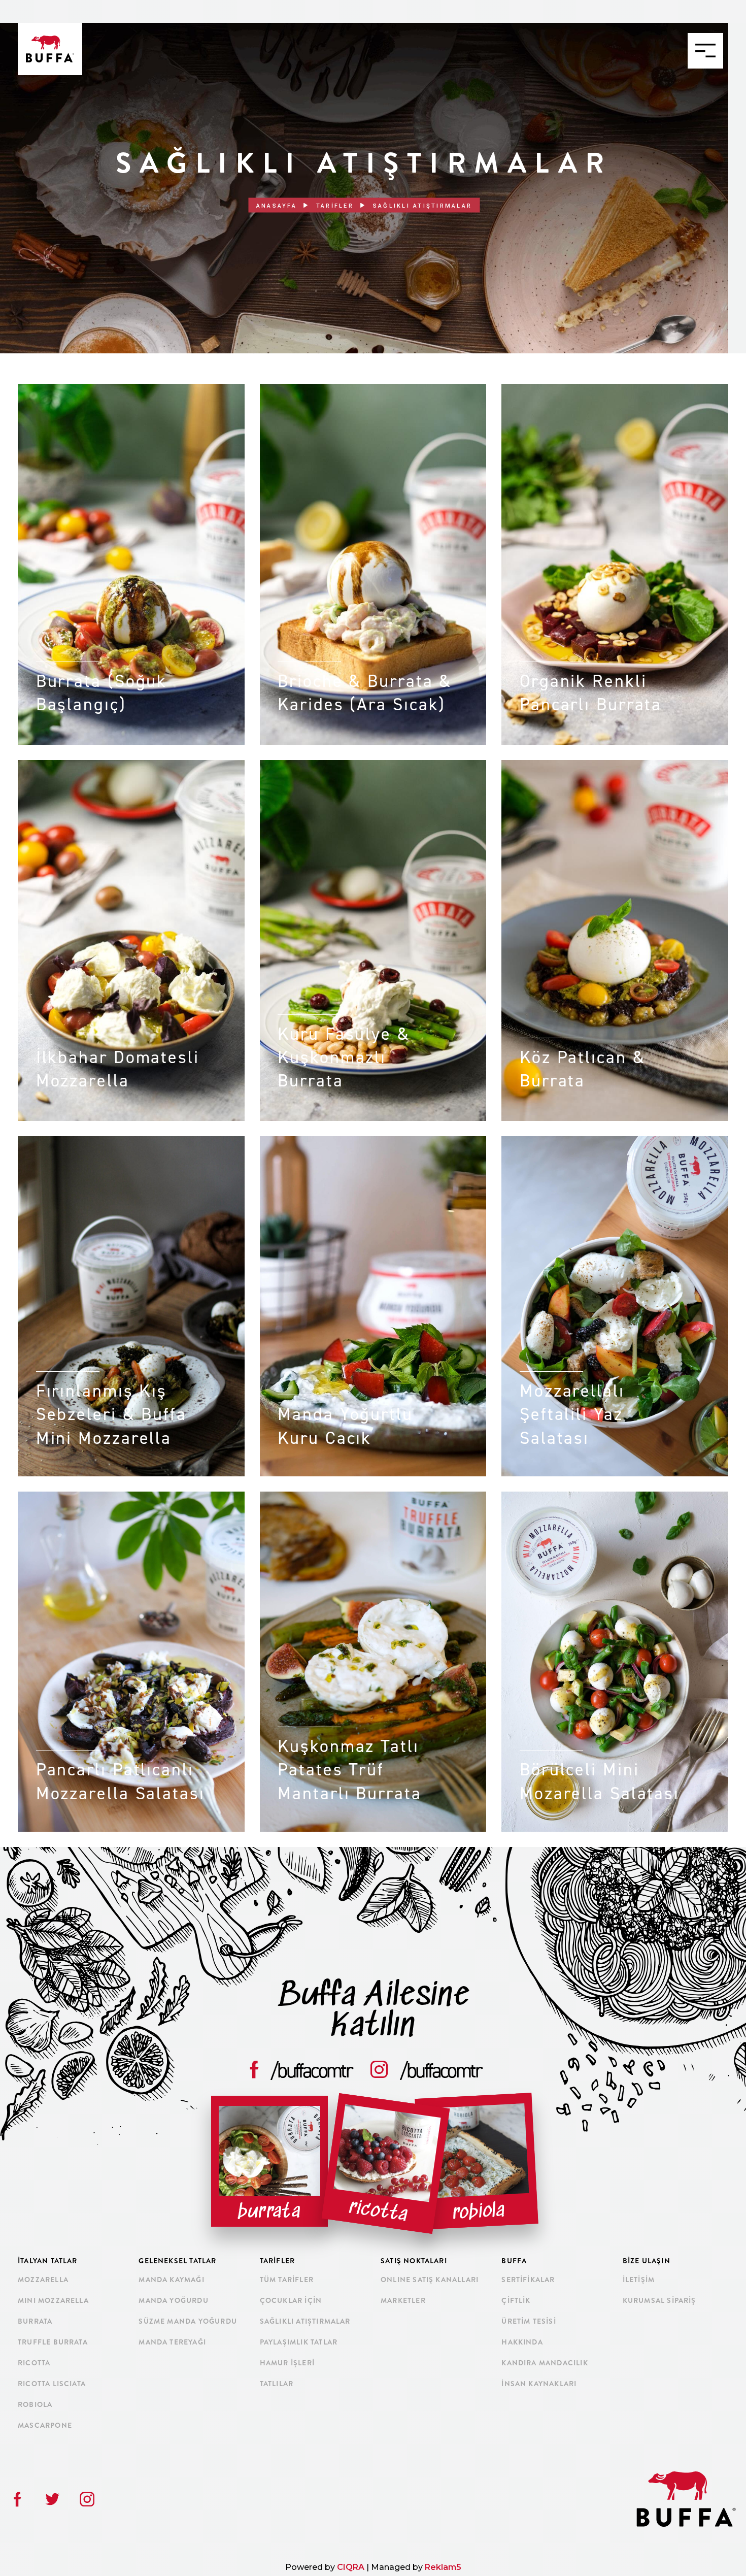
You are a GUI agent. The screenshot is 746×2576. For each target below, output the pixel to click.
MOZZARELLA (43, 2280)
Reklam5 (443, 2567)
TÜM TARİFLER (287, 2280)
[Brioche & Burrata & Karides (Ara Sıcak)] (373, 389)
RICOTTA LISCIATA (52, 2384)
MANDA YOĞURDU (173, 2300)
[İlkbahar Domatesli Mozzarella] (131, 765)
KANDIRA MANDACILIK (545, 2363)
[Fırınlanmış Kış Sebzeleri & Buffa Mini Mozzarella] (131, 1141)
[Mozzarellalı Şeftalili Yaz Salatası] (615, 1141)
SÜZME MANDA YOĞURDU (188, 2321)
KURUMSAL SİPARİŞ (659, 2300)
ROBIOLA (35, 2404)
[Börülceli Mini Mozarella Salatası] (615, 1496)
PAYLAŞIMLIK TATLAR (299, 2342)
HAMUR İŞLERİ (287, 2363)
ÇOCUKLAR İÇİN (291, 2300)
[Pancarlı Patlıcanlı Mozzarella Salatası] (131, 1496)
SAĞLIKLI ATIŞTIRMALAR (305, 2321)
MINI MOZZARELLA (53, 2300)
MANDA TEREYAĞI (172, 2342)
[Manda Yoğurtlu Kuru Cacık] (373, 1141)
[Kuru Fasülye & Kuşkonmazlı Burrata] (373, 765)
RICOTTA (34, 2363)
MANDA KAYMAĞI (171, 2280)
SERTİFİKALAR (528, 2280)
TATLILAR (277, 2384)
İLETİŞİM (639, 2280)
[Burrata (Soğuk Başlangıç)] (131, 389)
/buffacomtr (312, 2070)
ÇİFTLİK (516, 2300)
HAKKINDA (522, 2342)
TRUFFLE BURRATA (53, 2342)
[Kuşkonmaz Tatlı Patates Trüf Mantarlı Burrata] (373, 1496)
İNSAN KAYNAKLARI (539, 2384)
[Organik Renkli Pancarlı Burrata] (615, 389)
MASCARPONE (45, 2425)
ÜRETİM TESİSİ (529, 2321)
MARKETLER (403, 2300)
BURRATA (35, 2321)
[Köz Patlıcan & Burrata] (615, 765)
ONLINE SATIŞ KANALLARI (430, 2280)
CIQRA (352, 2567)
